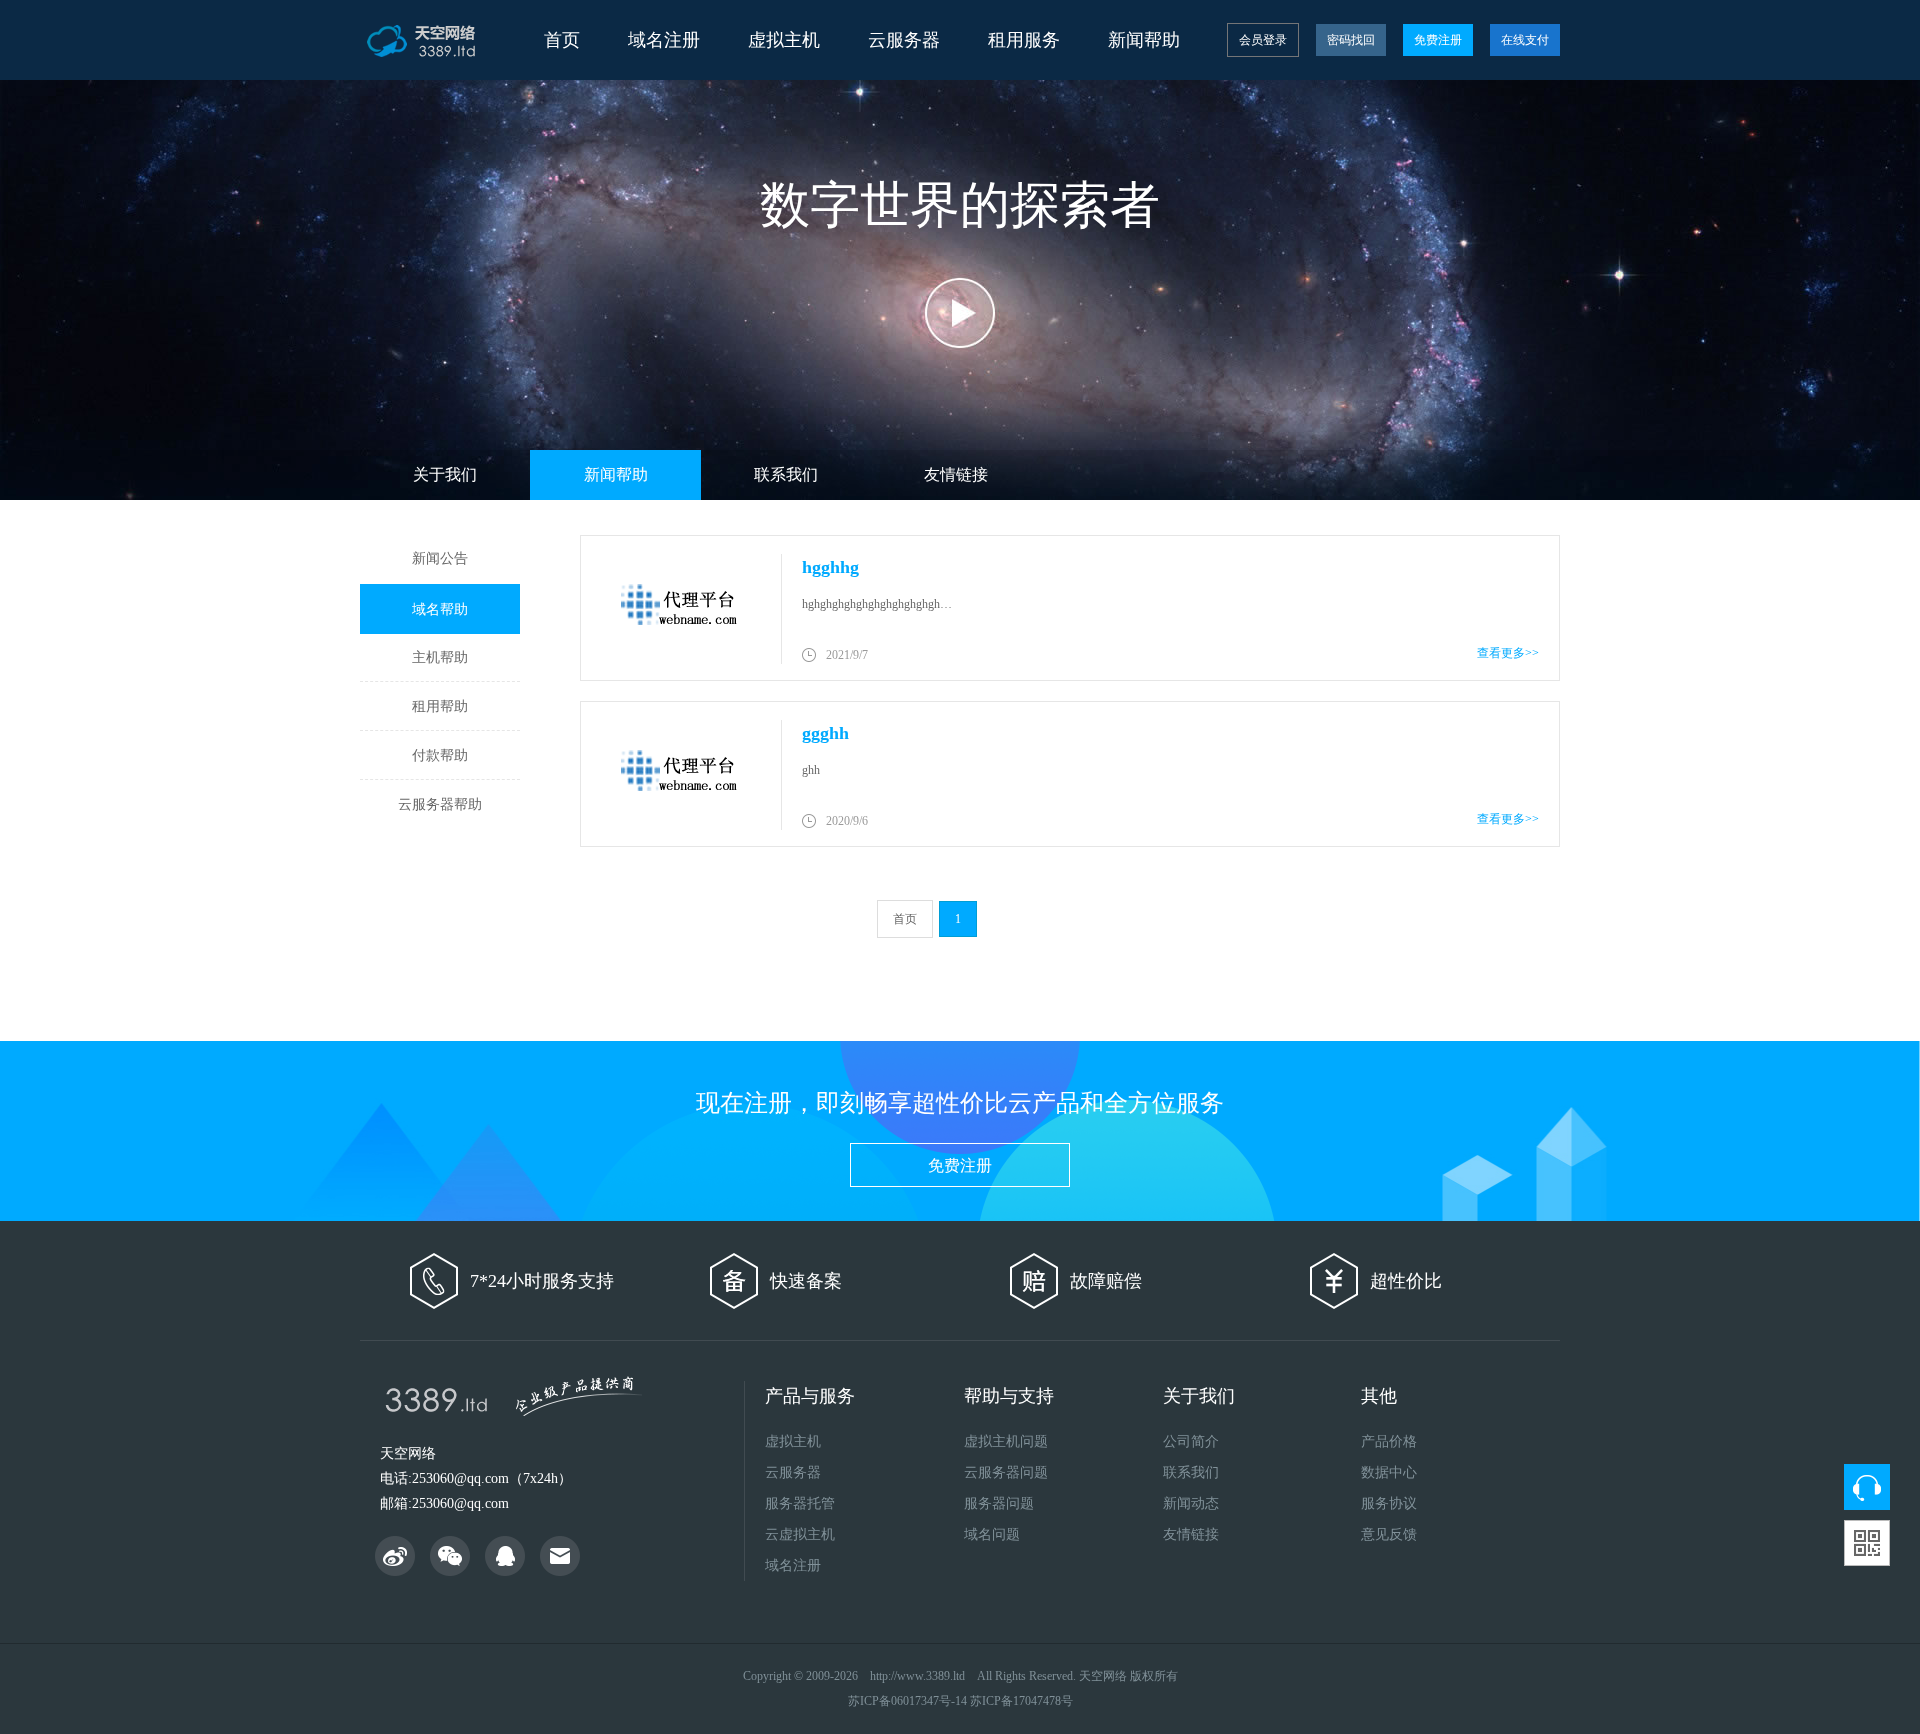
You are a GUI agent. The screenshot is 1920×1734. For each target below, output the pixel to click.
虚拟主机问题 (1006, 1441)
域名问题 (992, 1534)
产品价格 (1389, 1441)
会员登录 (1263, 40)
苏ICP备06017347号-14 (907, 1701)
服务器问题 (999, 1503)
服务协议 (1389, 1503)
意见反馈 (1389, 1534)
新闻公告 (440, 558)
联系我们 (786, 474)
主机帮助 (440, 657)
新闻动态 (1191, 1503)
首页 (562, 40)
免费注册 (1438, 40)
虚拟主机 (793, 1441)
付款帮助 (440, 755)
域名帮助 (440, 609)
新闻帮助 (616, 474)
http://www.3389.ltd (917, 1676)
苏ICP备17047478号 (1021, 1701)
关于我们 (445, 474)
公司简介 (1191, 1441)
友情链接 (956, 474)
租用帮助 (440, 706)
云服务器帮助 (440, 804)
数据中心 (1389, 1472)
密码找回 (1351, 40)
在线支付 (1525, 40)
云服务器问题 (1006, 1472)
